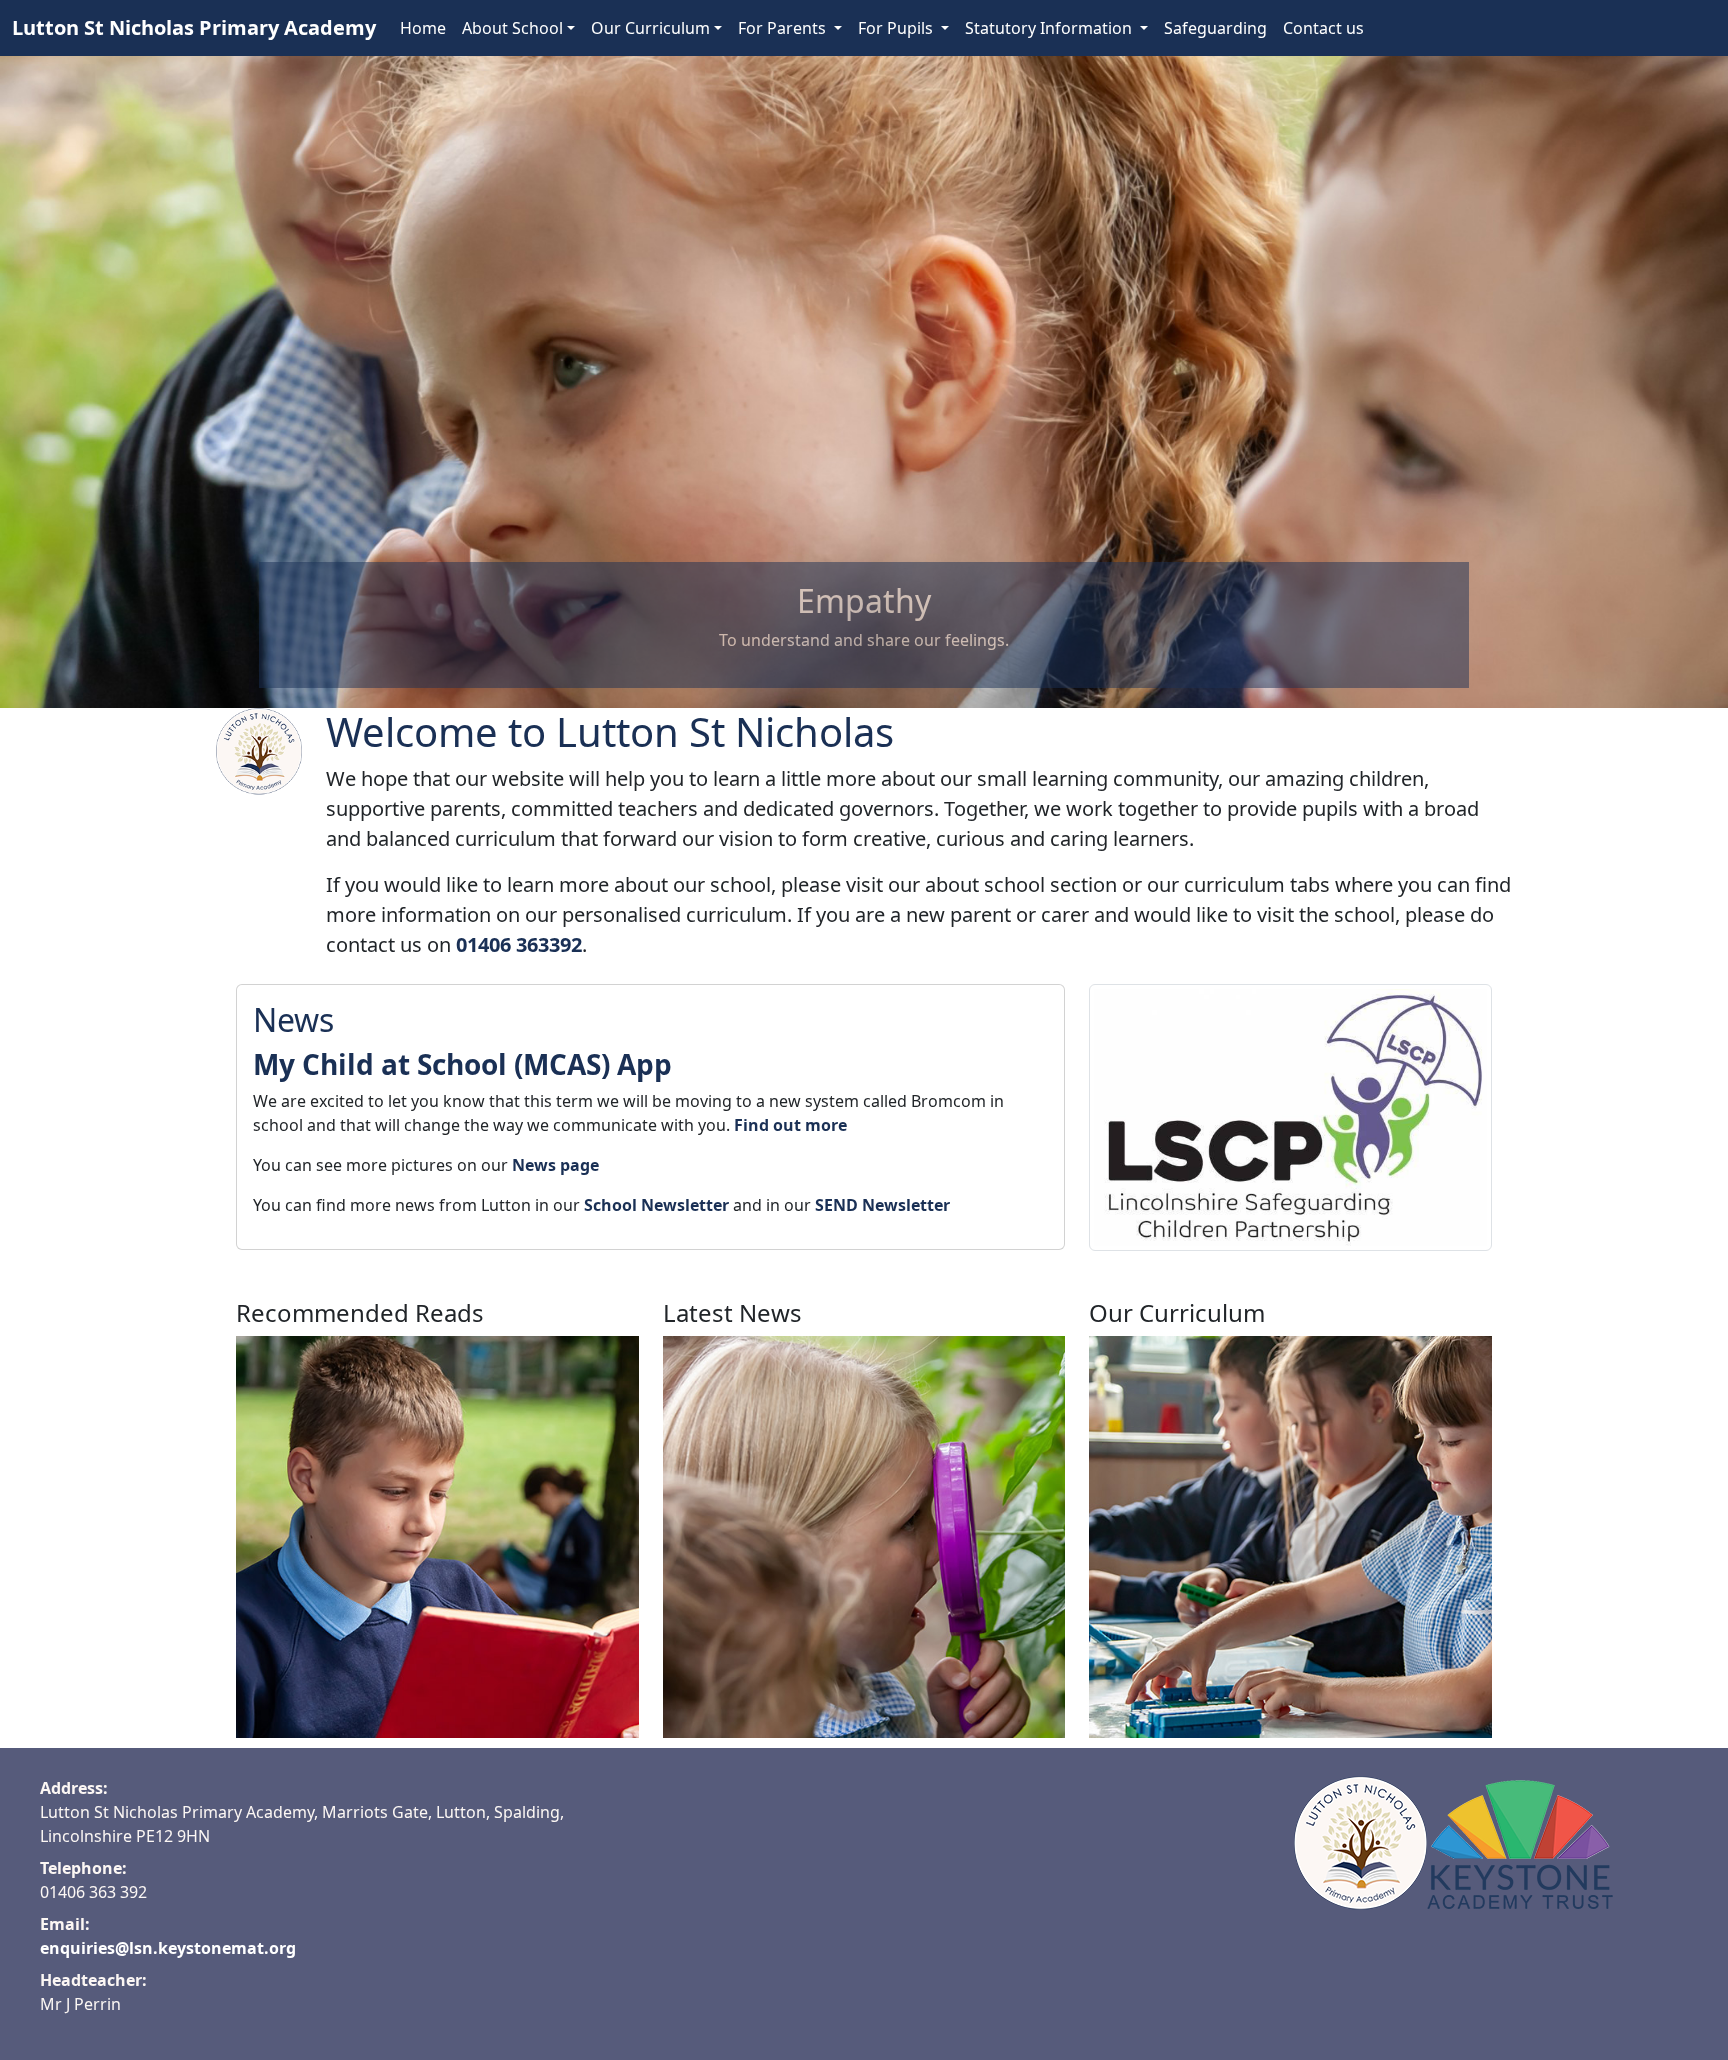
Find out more (790, 1125)
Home (423, 28)
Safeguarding (1215, 28)
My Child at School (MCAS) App (462, 1064)
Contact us (1323, 28)
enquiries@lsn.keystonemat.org (168, 1948)
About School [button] (512, 28)
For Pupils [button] (897, 28)
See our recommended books (440, 1570)
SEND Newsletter (882, 1205)
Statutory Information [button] (1050, 28)
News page (555, 1165)
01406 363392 (519, 944)
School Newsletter (656, 1205)
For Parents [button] (784, 28)
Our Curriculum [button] (650, 28)
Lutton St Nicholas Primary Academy (194, 27)
